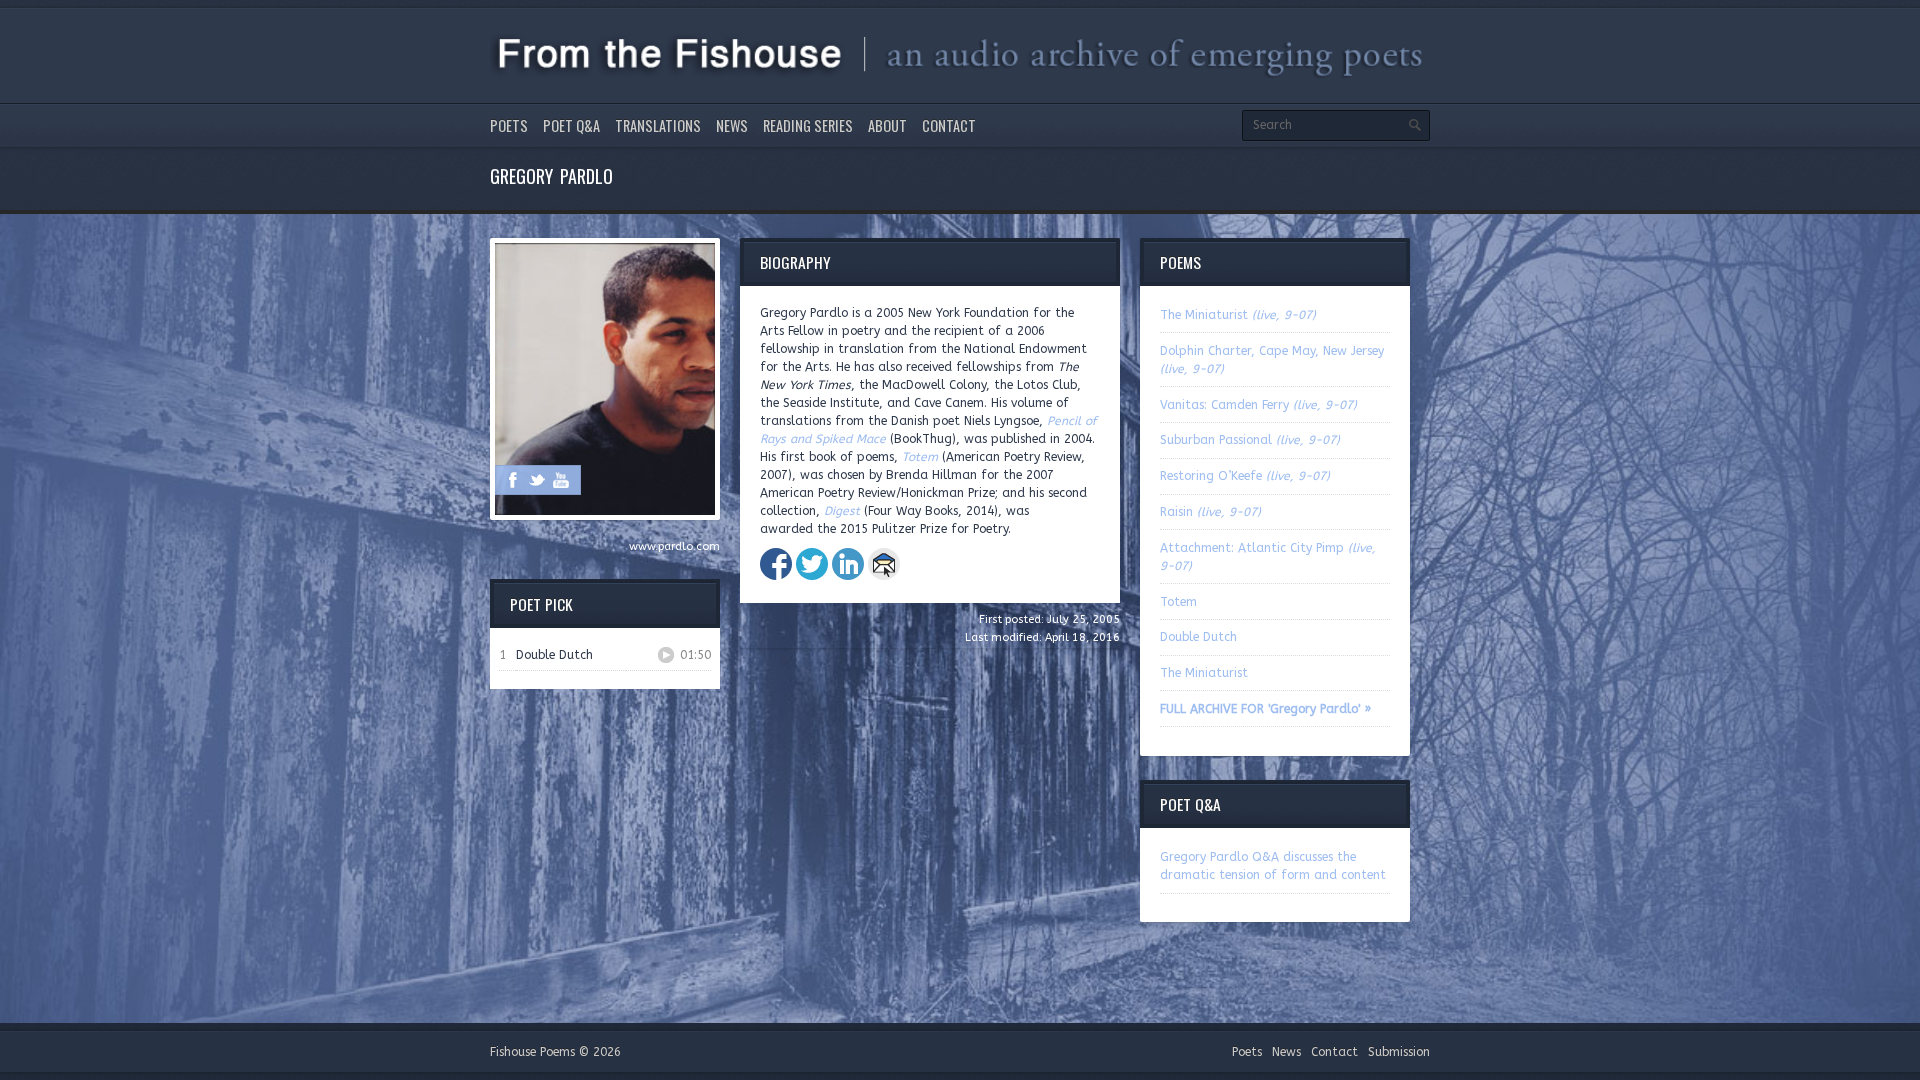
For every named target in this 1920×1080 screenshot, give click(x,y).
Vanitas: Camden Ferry (1258, 405)
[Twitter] (537, 480)
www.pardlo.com (674, 546)
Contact (949, 125)
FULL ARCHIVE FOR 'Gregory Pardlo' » (1265, 709)
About (887, 125)
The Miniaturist (1238, 315)
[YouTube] (561, 480)
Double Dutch (1198, 637)
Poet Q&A (571, 125)
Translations (658, 125)
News (732, 125)
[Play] (666, 655)
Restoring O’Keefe (1245, 476)
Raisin (1210, 512)
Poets (509, 125)
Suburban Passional (1250, 440)
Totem (920, 457)
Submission (1399, 1052)
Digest (842, 511)
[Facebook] (513, 480)
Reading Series (808, 125)
